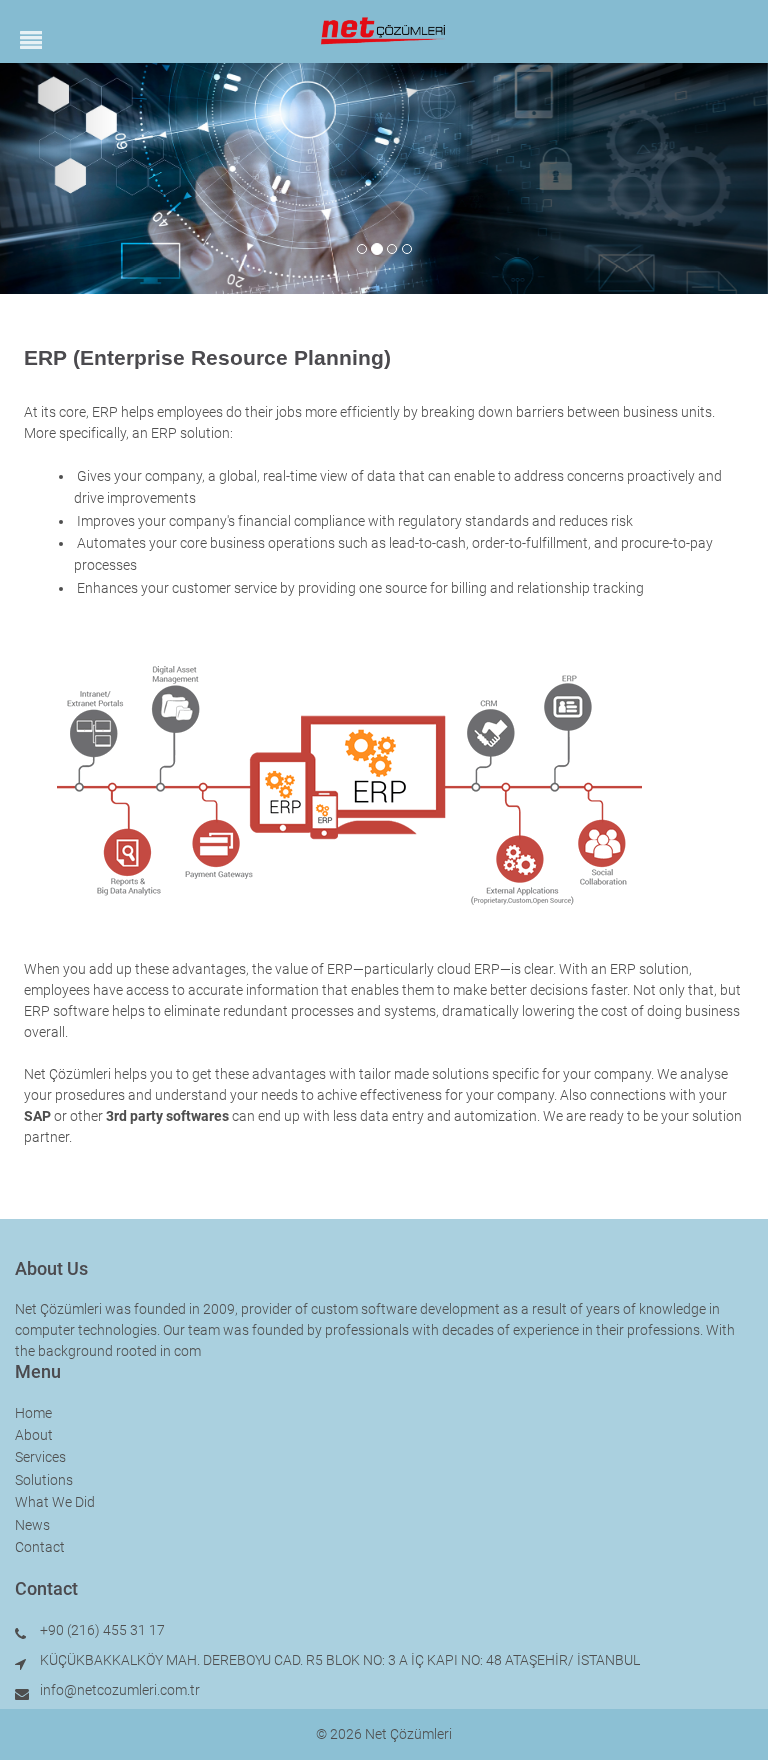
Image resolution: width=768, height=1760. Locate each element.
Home (33, 1413)
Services (40, 1457)
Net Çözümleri (408, 1734)
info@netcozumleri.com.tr (120, 1690)
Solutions (44, 1480)
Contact (40, 1547)
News (32, 1525)
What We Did (55, 1502)
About (34, 1435)
